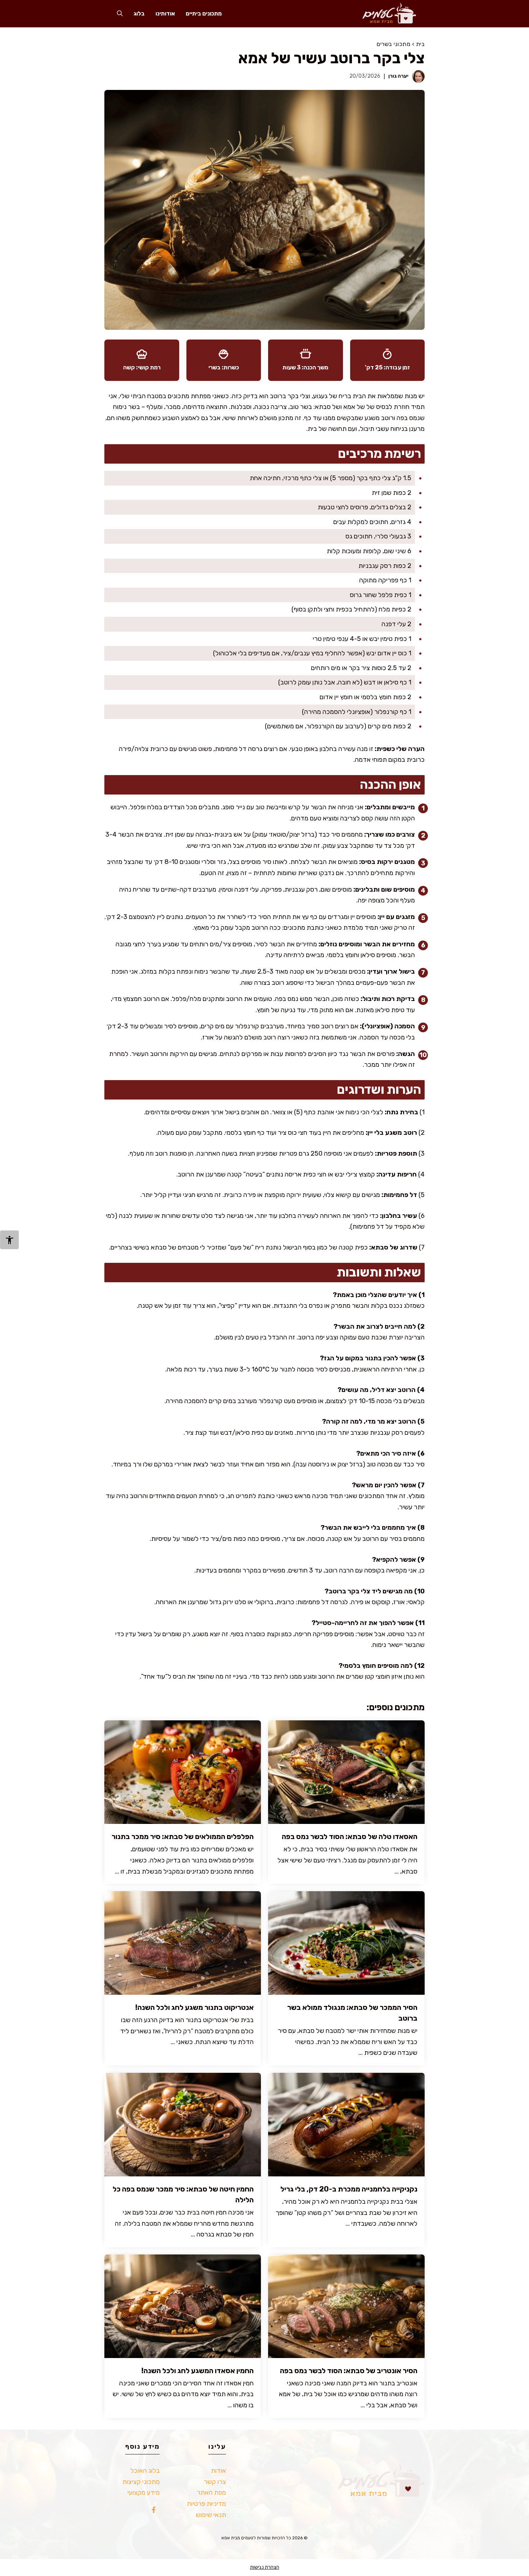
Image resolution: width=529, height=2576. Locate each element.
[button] (120, 13)
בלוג (139, 13)
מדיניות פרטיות (206, 2504)
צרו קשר (215, 2482)
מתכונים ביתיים (204, 13)
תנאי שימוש (211, 2515)
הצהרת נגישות (265, 2567)
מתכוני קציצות (141, 2482)
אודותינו (165, 13)
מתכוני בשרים (393, 44)
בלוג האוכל (145, 2471)
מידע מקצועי (144, 2493)
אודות (218, 2471)
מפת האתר (211, 2493)
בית (421, 44)
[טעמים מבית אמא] (386, 13)
